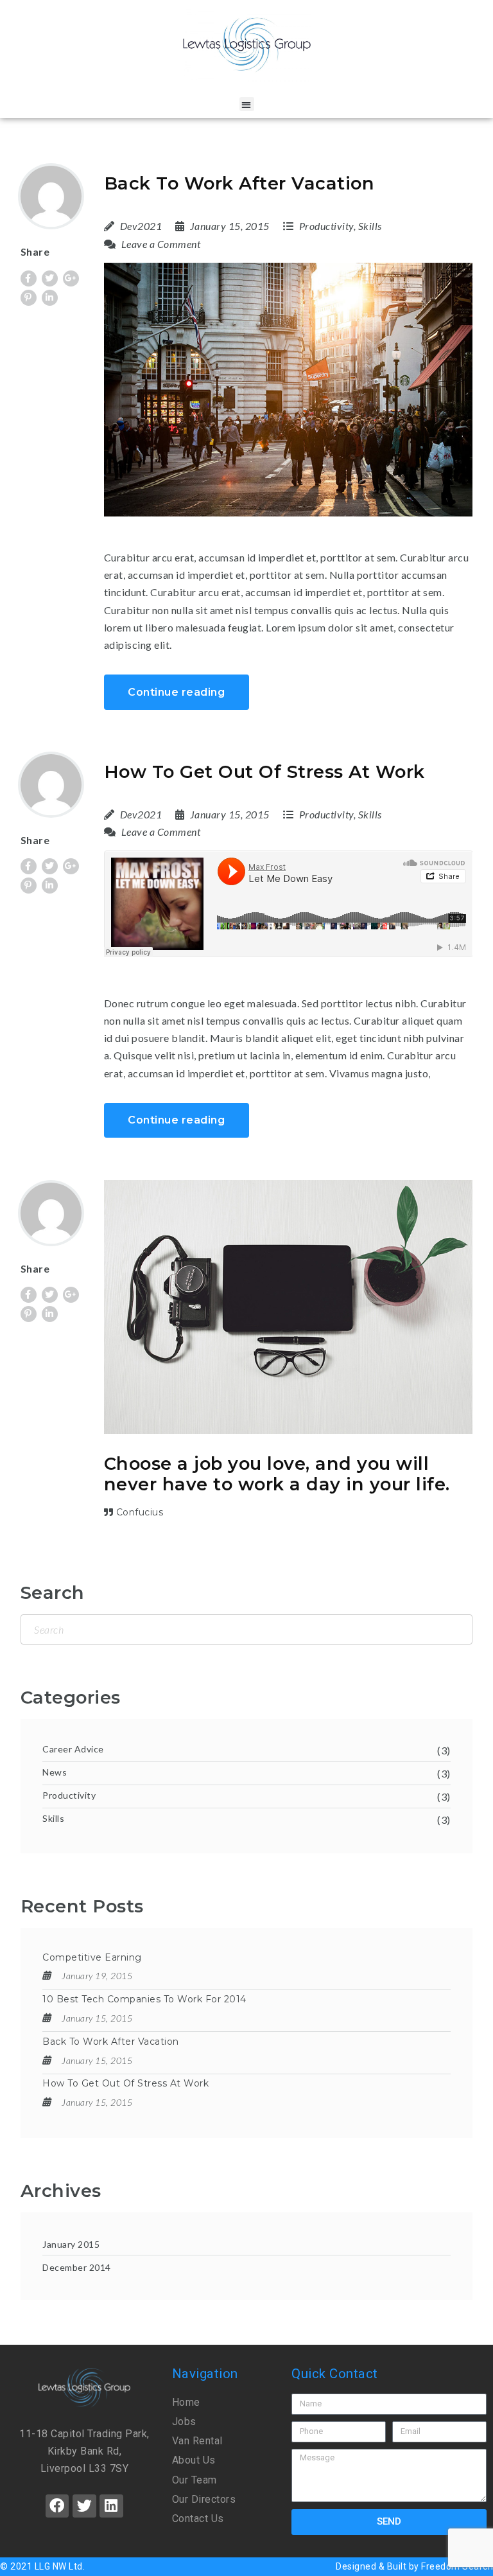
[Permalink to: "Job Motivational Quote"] (289, 1307)
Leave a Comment (160, 244)
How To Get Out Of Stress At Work (264, 772)
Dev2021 (141, 226)
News (55, 1772)
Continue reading (176, 692)
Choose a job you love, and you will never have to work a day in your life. (277, 1474)
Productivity (326, 226)
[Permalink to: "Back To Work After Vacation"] (289, 390)
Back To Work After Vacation (239, 183)
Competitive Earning (92, 1957)
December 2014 (77, 2267)
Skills (370, 226)
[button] (247, 104)
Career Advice (73, 1749)
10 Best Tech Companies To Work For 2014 (144, 1999)
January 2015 (71, 2244)
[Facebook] (57, 2506)
